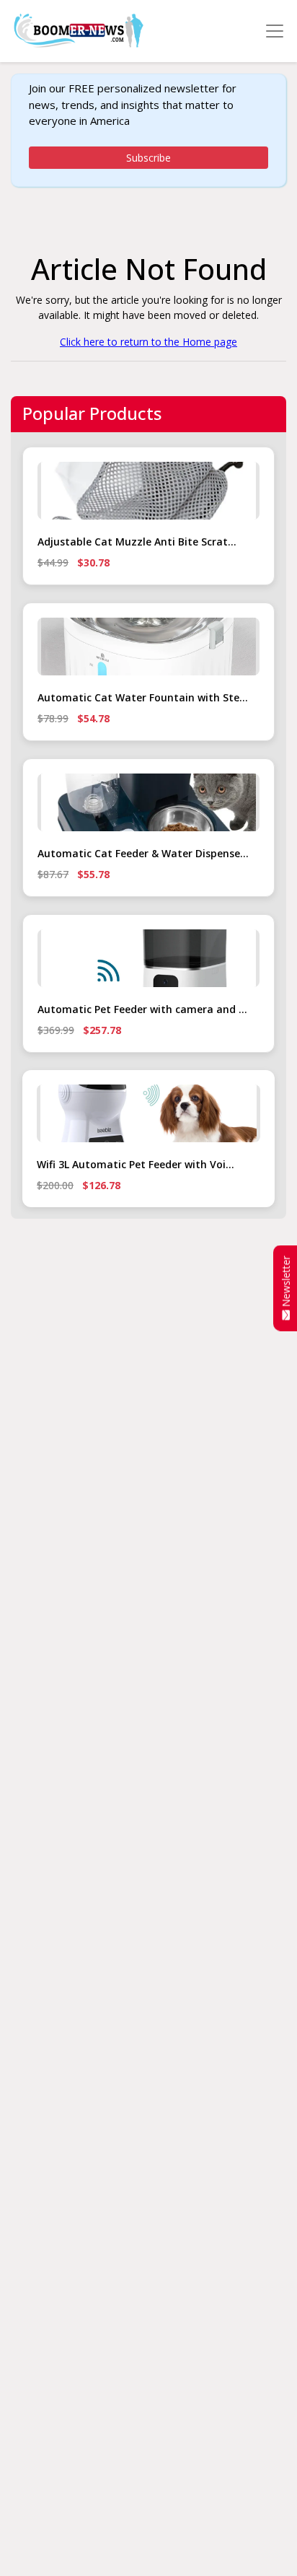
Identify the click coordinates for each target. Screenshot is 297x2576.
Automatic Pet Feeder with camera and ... (142, 1009)
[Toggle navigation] (275, 31)
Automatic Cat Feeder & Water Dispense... (143, 853)
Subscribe (148, 158)
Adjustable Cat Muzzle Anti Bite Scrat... (137, 542)
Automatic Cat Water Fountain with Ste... (143, 697)
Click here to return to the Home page (148, 342)
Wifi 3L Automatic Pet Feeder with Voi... (136, 1164)
